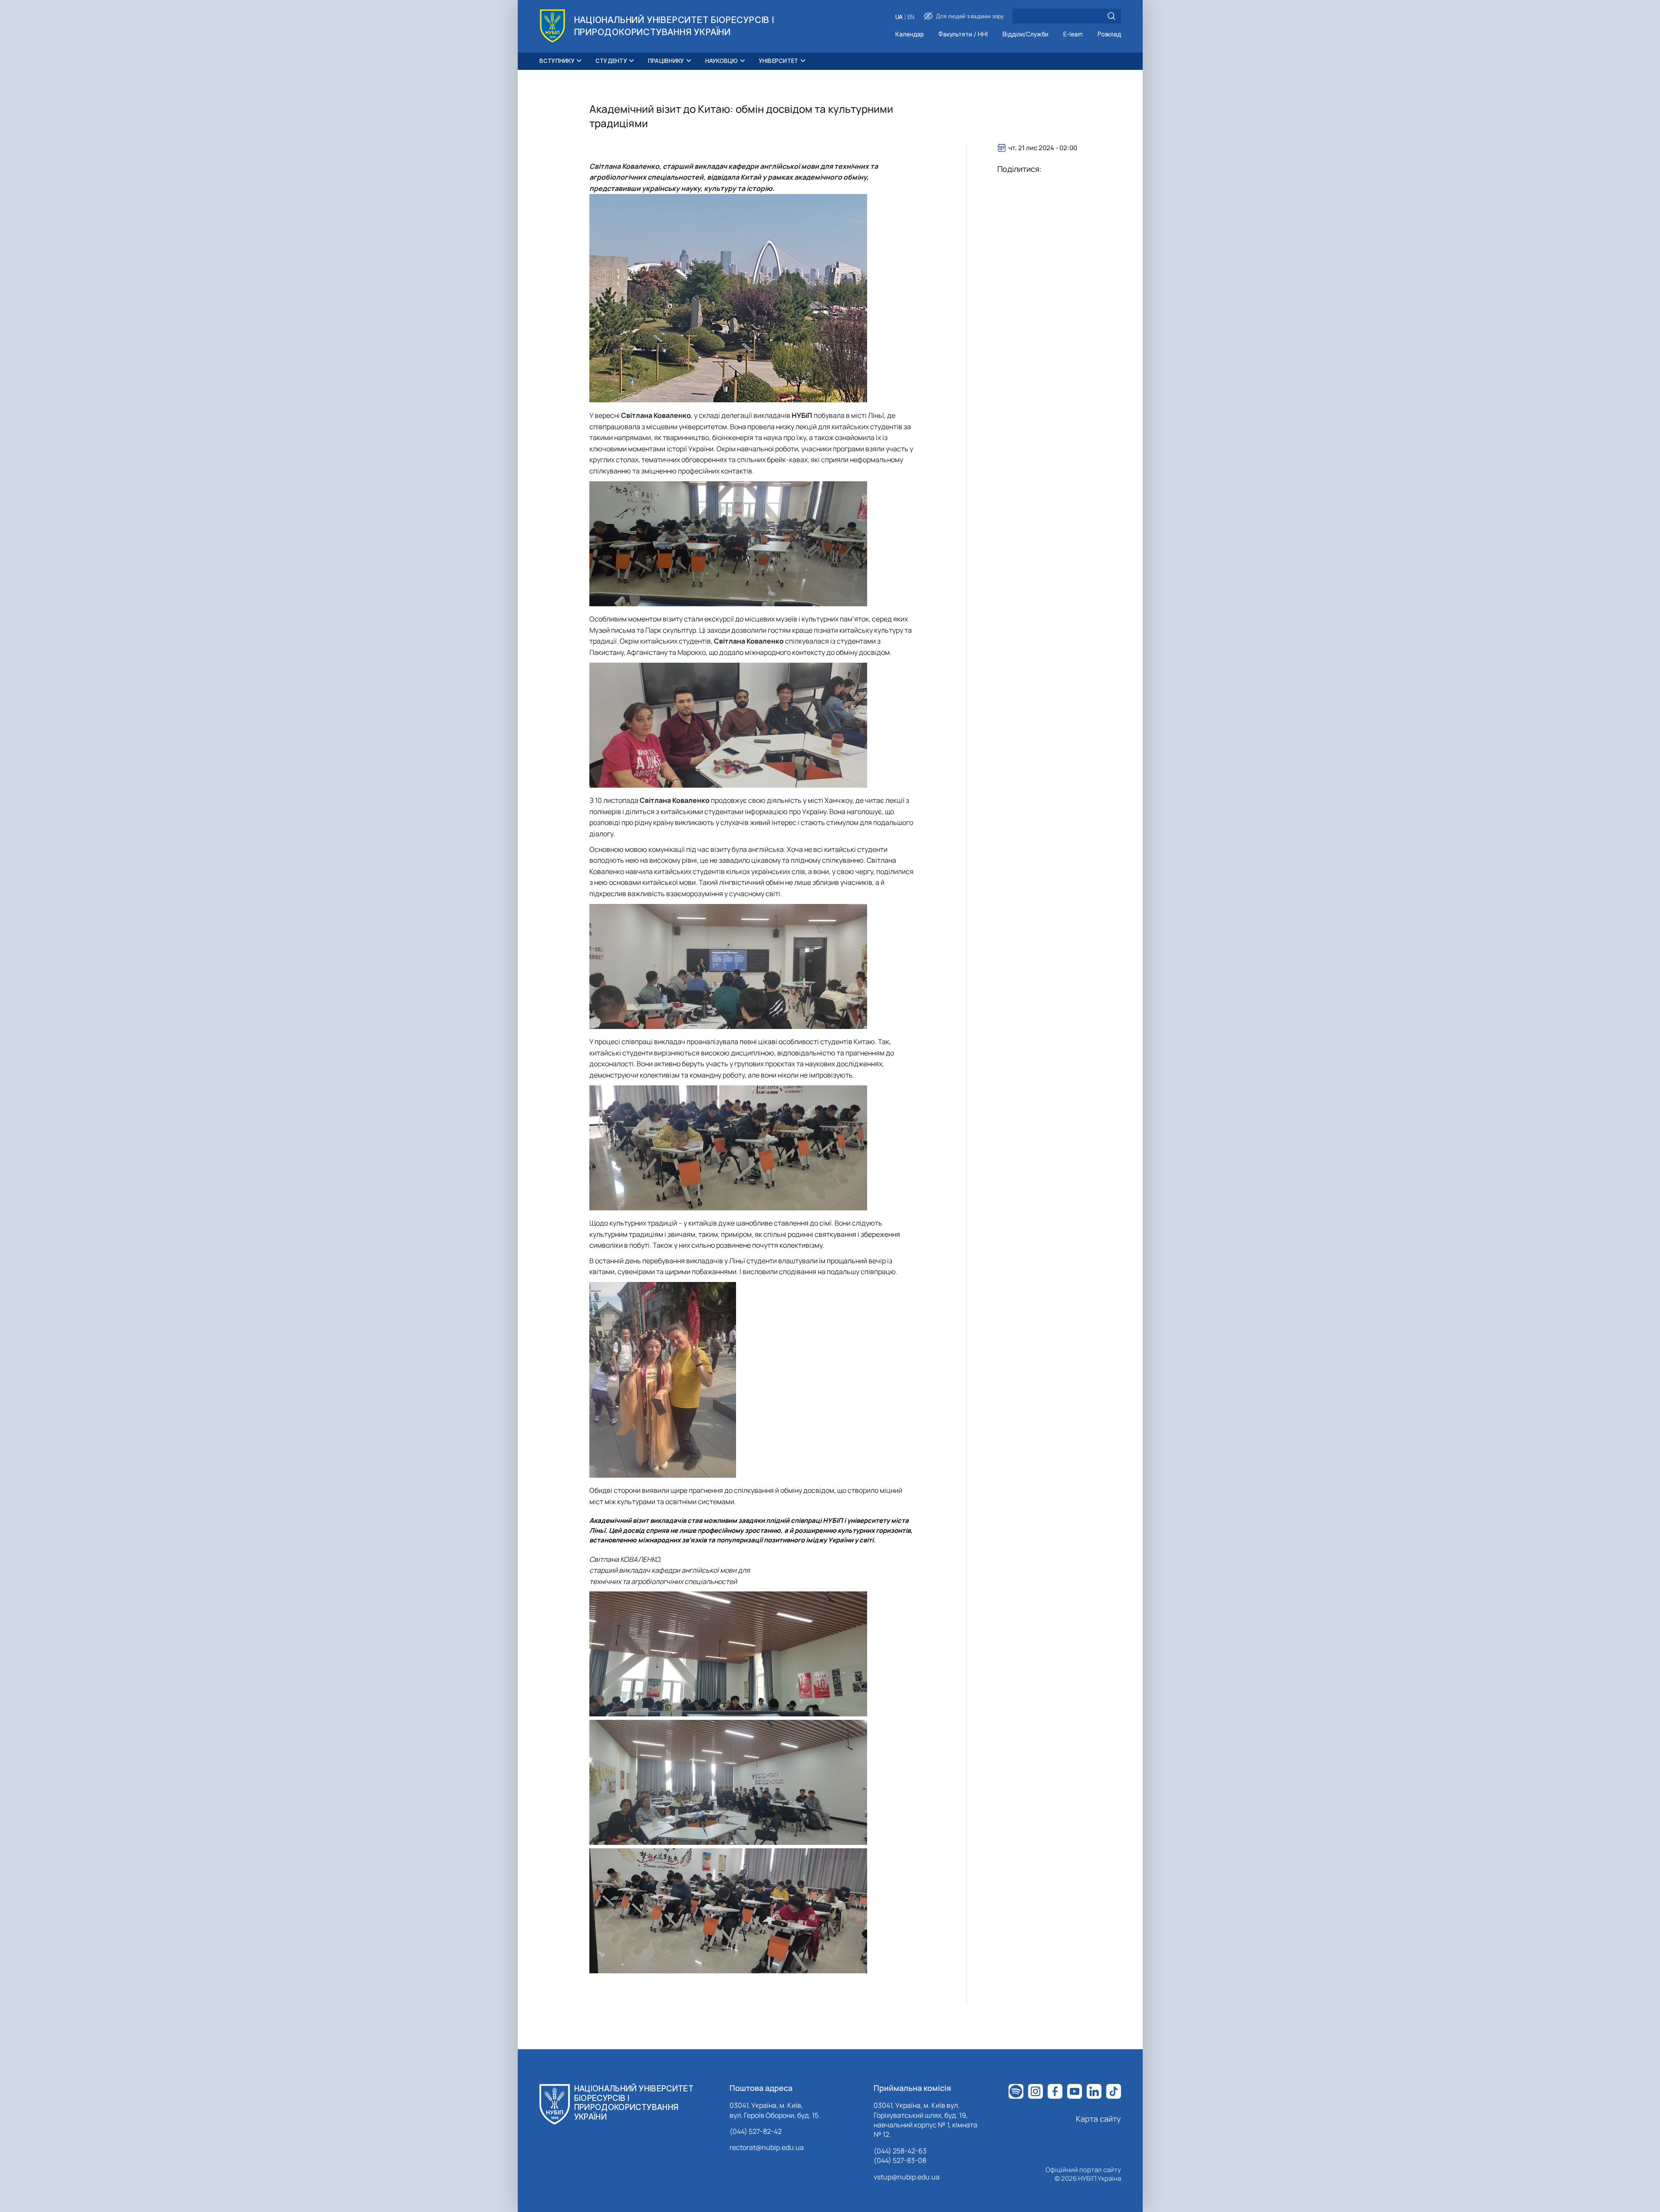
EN (911, 17)
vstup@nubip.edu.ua (907, 2177)
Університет (779, 61)
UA (899, 17)
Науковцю (722, 61)
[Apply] (1111, 16)
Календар (909, 35)
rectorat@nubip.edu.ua (767, 2147)
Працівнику (666, 61)
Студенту (611, 61)
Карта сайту (1098, 2119)
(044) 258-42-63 (900, 2151)
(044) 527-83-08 (900, 2160)
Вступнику (557, 61)
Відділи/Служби (1026, 35)
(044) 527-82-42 (756, 2131)
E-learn (1073, 35)
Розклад (1109, 35)
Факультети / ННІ (963, 35)
